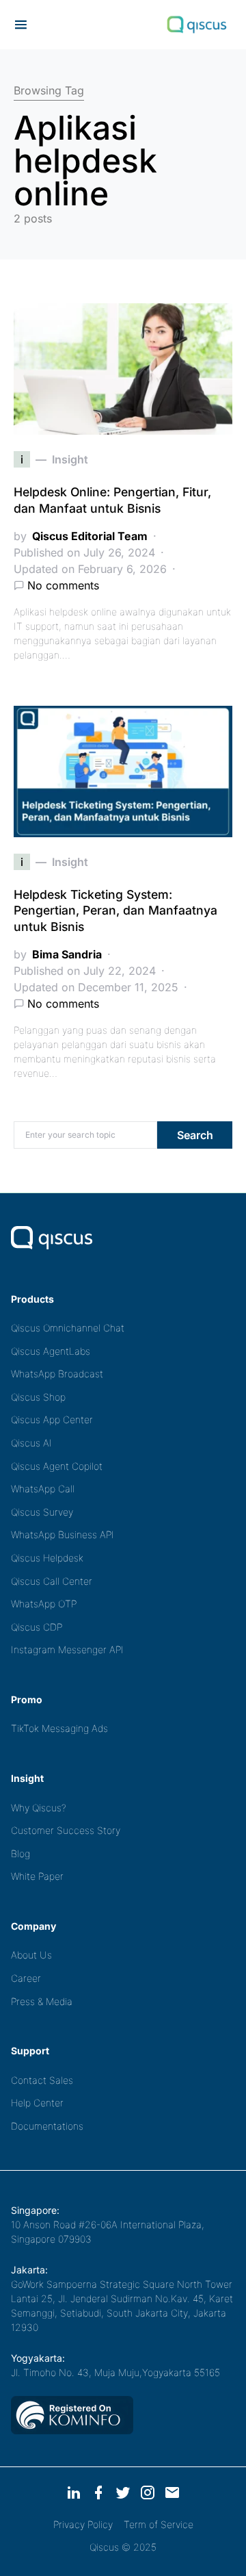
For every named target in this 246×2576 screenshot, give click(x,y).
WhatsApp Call (43, 1489)
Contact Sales (42, 2080)
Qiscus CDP (37, 1627)
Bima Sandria (67, 954)
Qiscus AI (31, 1443)
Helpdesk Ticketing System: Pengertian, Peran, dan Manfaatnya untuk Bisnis (115, 911)
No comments (63, 585)
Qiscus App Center (52, 1419)
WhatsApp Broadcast (57, 1374)
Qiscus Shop (38, 1397)
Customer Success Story (66, 1830)
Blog (20, 1853)
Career (26, 1978)
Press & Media (42, 2001)
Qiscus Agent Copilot (57, 1466)
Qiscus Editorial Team (90, 536)
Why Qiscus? (39, 1808)
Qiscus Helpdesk (47, 1558)
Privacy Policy (83, 2524)
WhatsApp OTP (44, 1604)
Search (195, 1135)
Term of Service (159, 2524)
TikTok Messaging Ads (59, 1728)
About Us (31, 1955)
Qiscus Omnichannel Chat (68, 1328)
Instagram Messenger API (67, 1649)
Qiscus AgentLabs (51, 1351)
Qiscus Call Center (52, 1581)
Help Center (37, 2103)
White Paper (37, 1876)
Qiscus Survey (42, 1512)
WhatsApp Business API (63, 1534)
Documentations (47, 2126)
